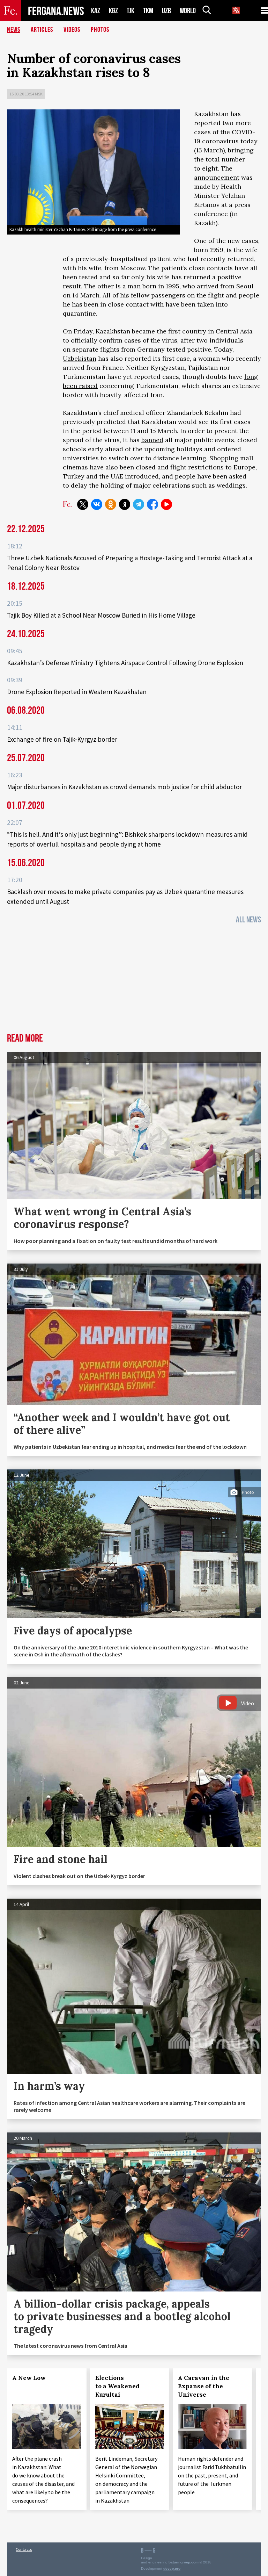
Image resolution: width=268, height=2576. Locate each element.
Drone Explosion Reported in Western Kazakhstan (77, 692)
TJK (131, 11)
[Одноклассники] (111, 504)
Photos (100, 30)
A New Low (29, 2378)
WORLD (188, 11)
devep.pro (172, 2568)
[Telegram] (139, 504)
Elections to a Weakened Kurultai (117, 2386)
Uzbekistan (80, 358)
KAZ (96, 11)
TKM (148, 11)
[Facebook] (152, 504)
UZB (166, 11)
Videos (72, 30)
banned (152, 440)
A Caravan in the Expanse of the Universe (204, 2386)
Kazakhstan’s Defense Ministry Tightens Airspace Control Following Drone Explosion (125, 663)
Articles (42, 30)
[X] (83, 504)
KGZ (113, 11)
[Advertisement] (134, 981)
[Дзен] (125, 504)
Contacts (24, 2549)
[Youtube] (166, 504)
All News (248, 920)
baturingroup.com (184, 2562)
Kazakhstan (113, 331)
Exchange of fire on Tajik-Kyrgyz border (62, 739)
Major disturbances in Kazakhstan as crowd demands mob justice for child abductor (124, 787)
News (14, 30)
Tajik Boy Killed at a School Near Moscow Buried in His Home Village (101, 615)
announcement (217, 177)
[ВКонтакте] (97, 504)
